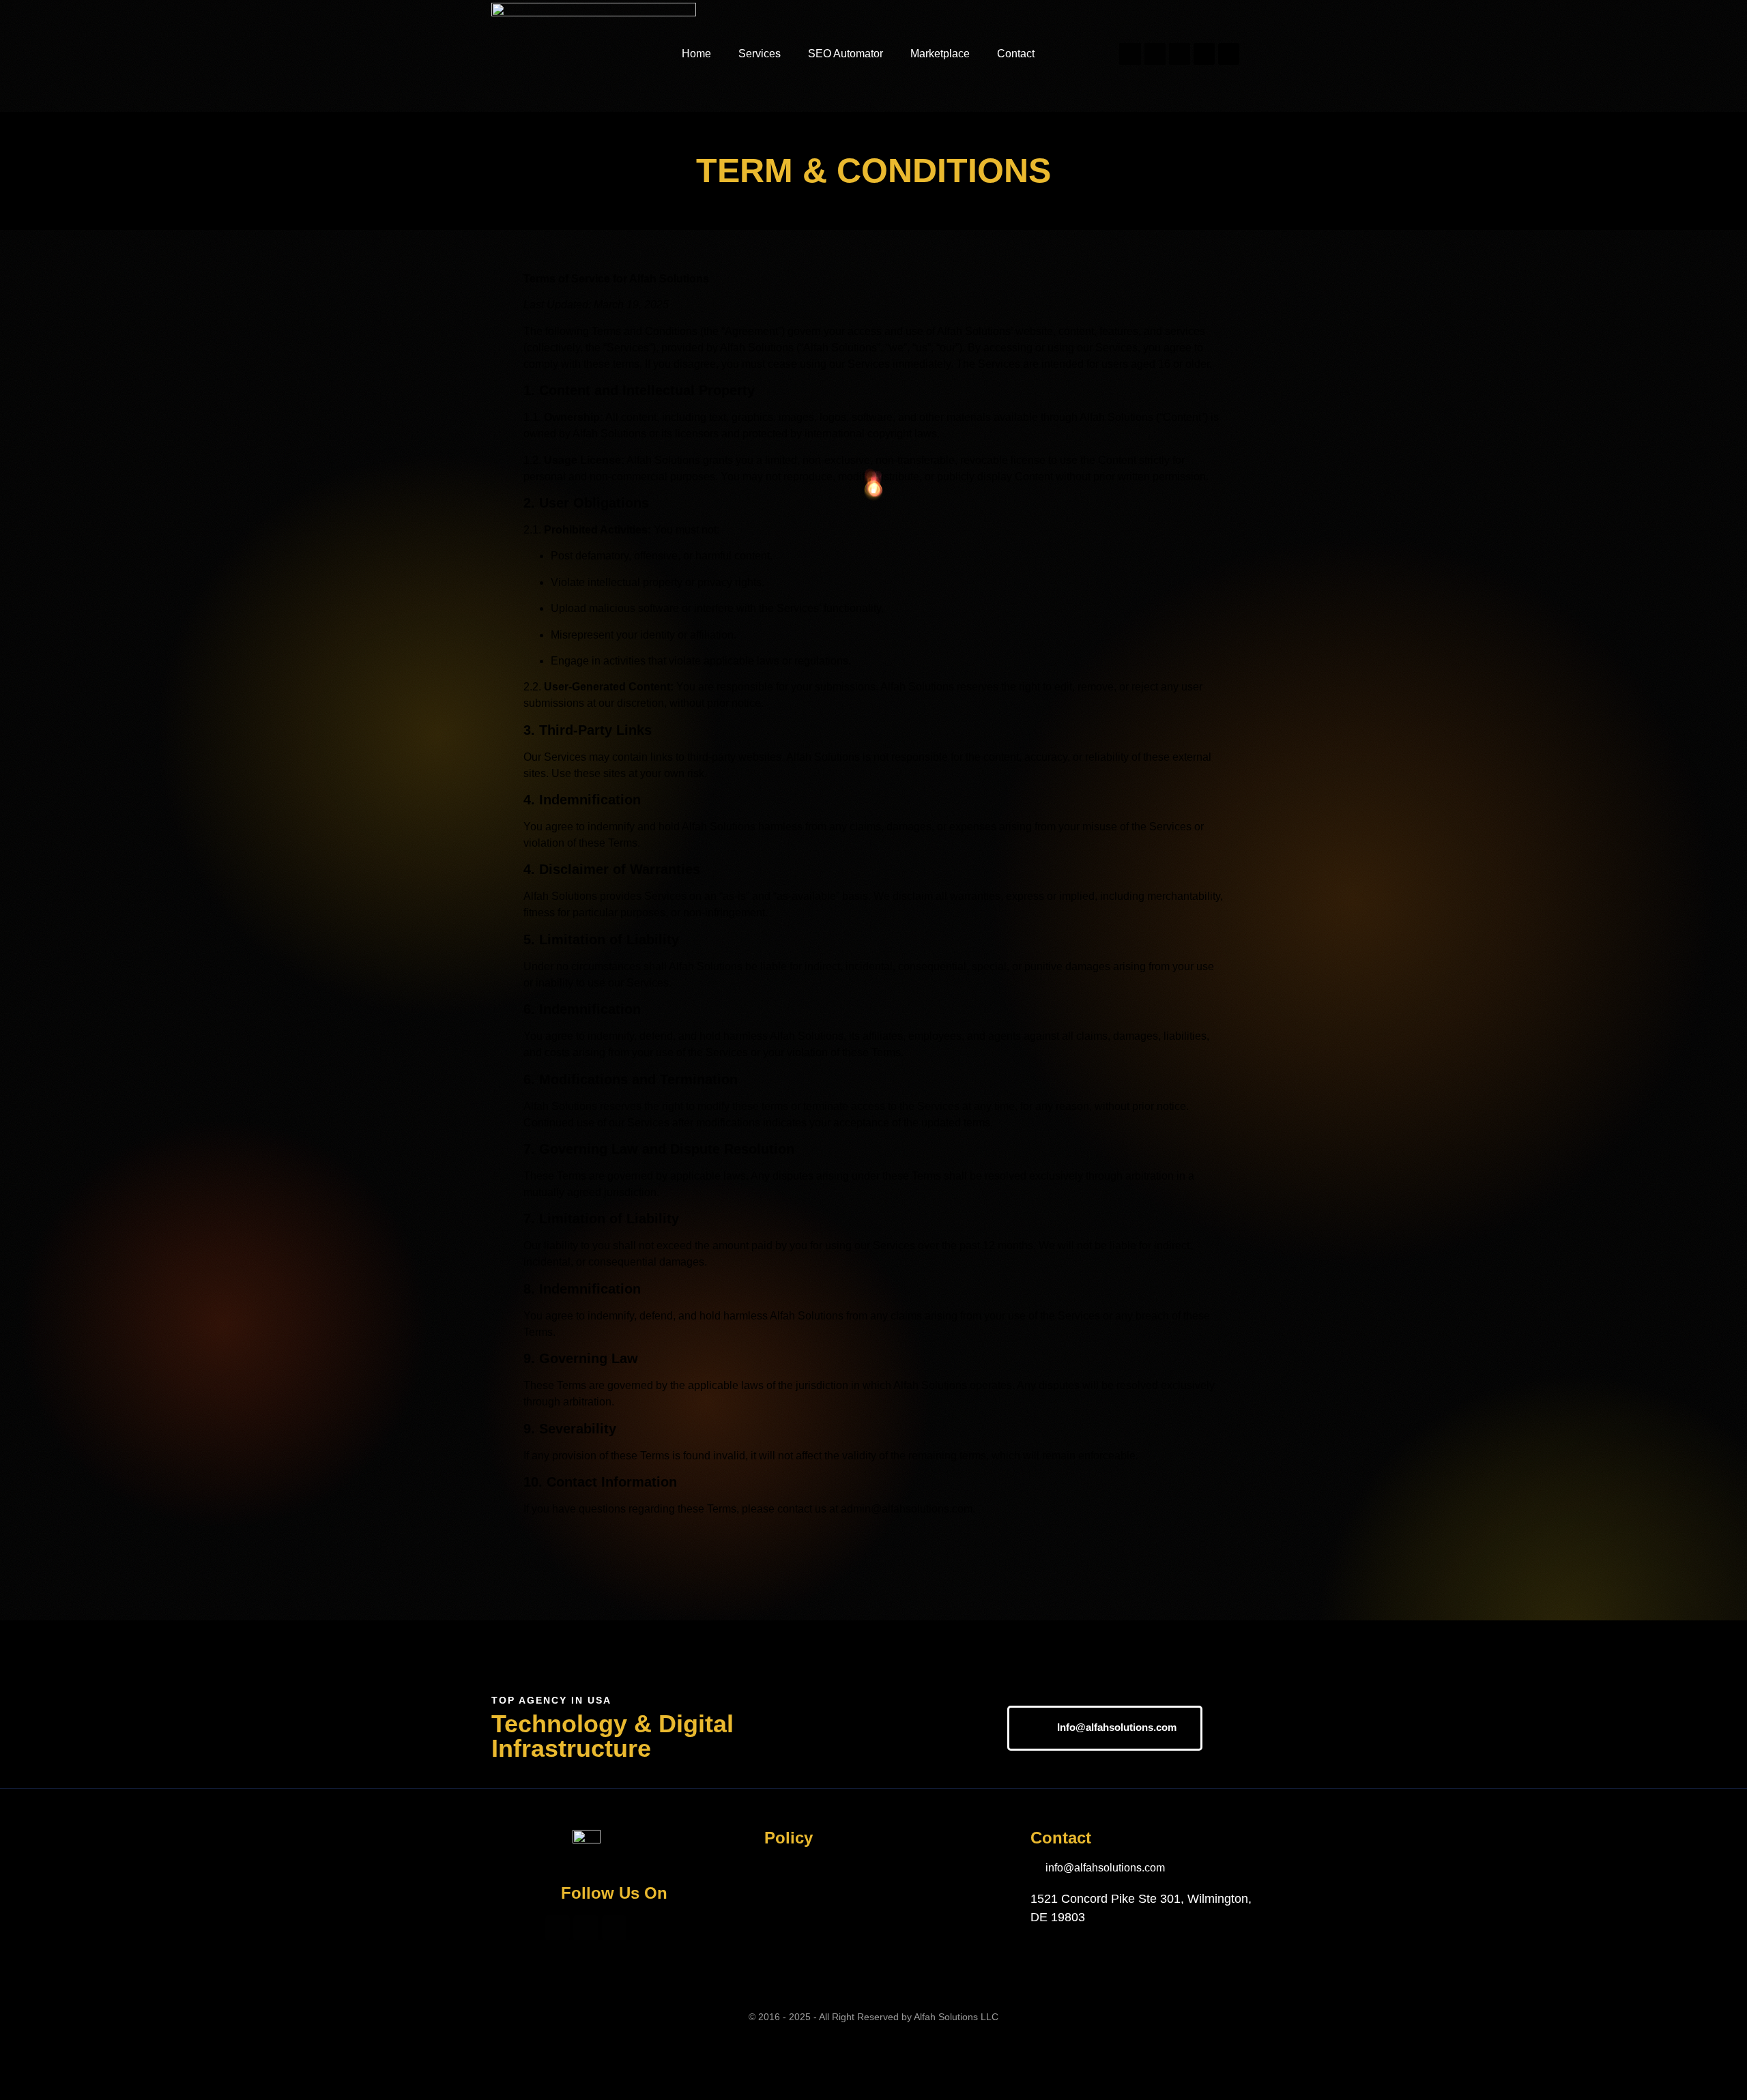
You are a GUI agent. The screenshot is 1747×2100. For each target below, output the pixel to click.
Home (696, 54)
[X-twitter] (1204, 54)
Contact (1016, 54)
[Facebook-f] (1130, 54)
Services (760, 54)
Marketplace (940, 54)
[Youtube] (1180, 54)
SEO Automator (846, 54)
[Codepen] (1229, 54)
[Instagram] (1155, 54)
